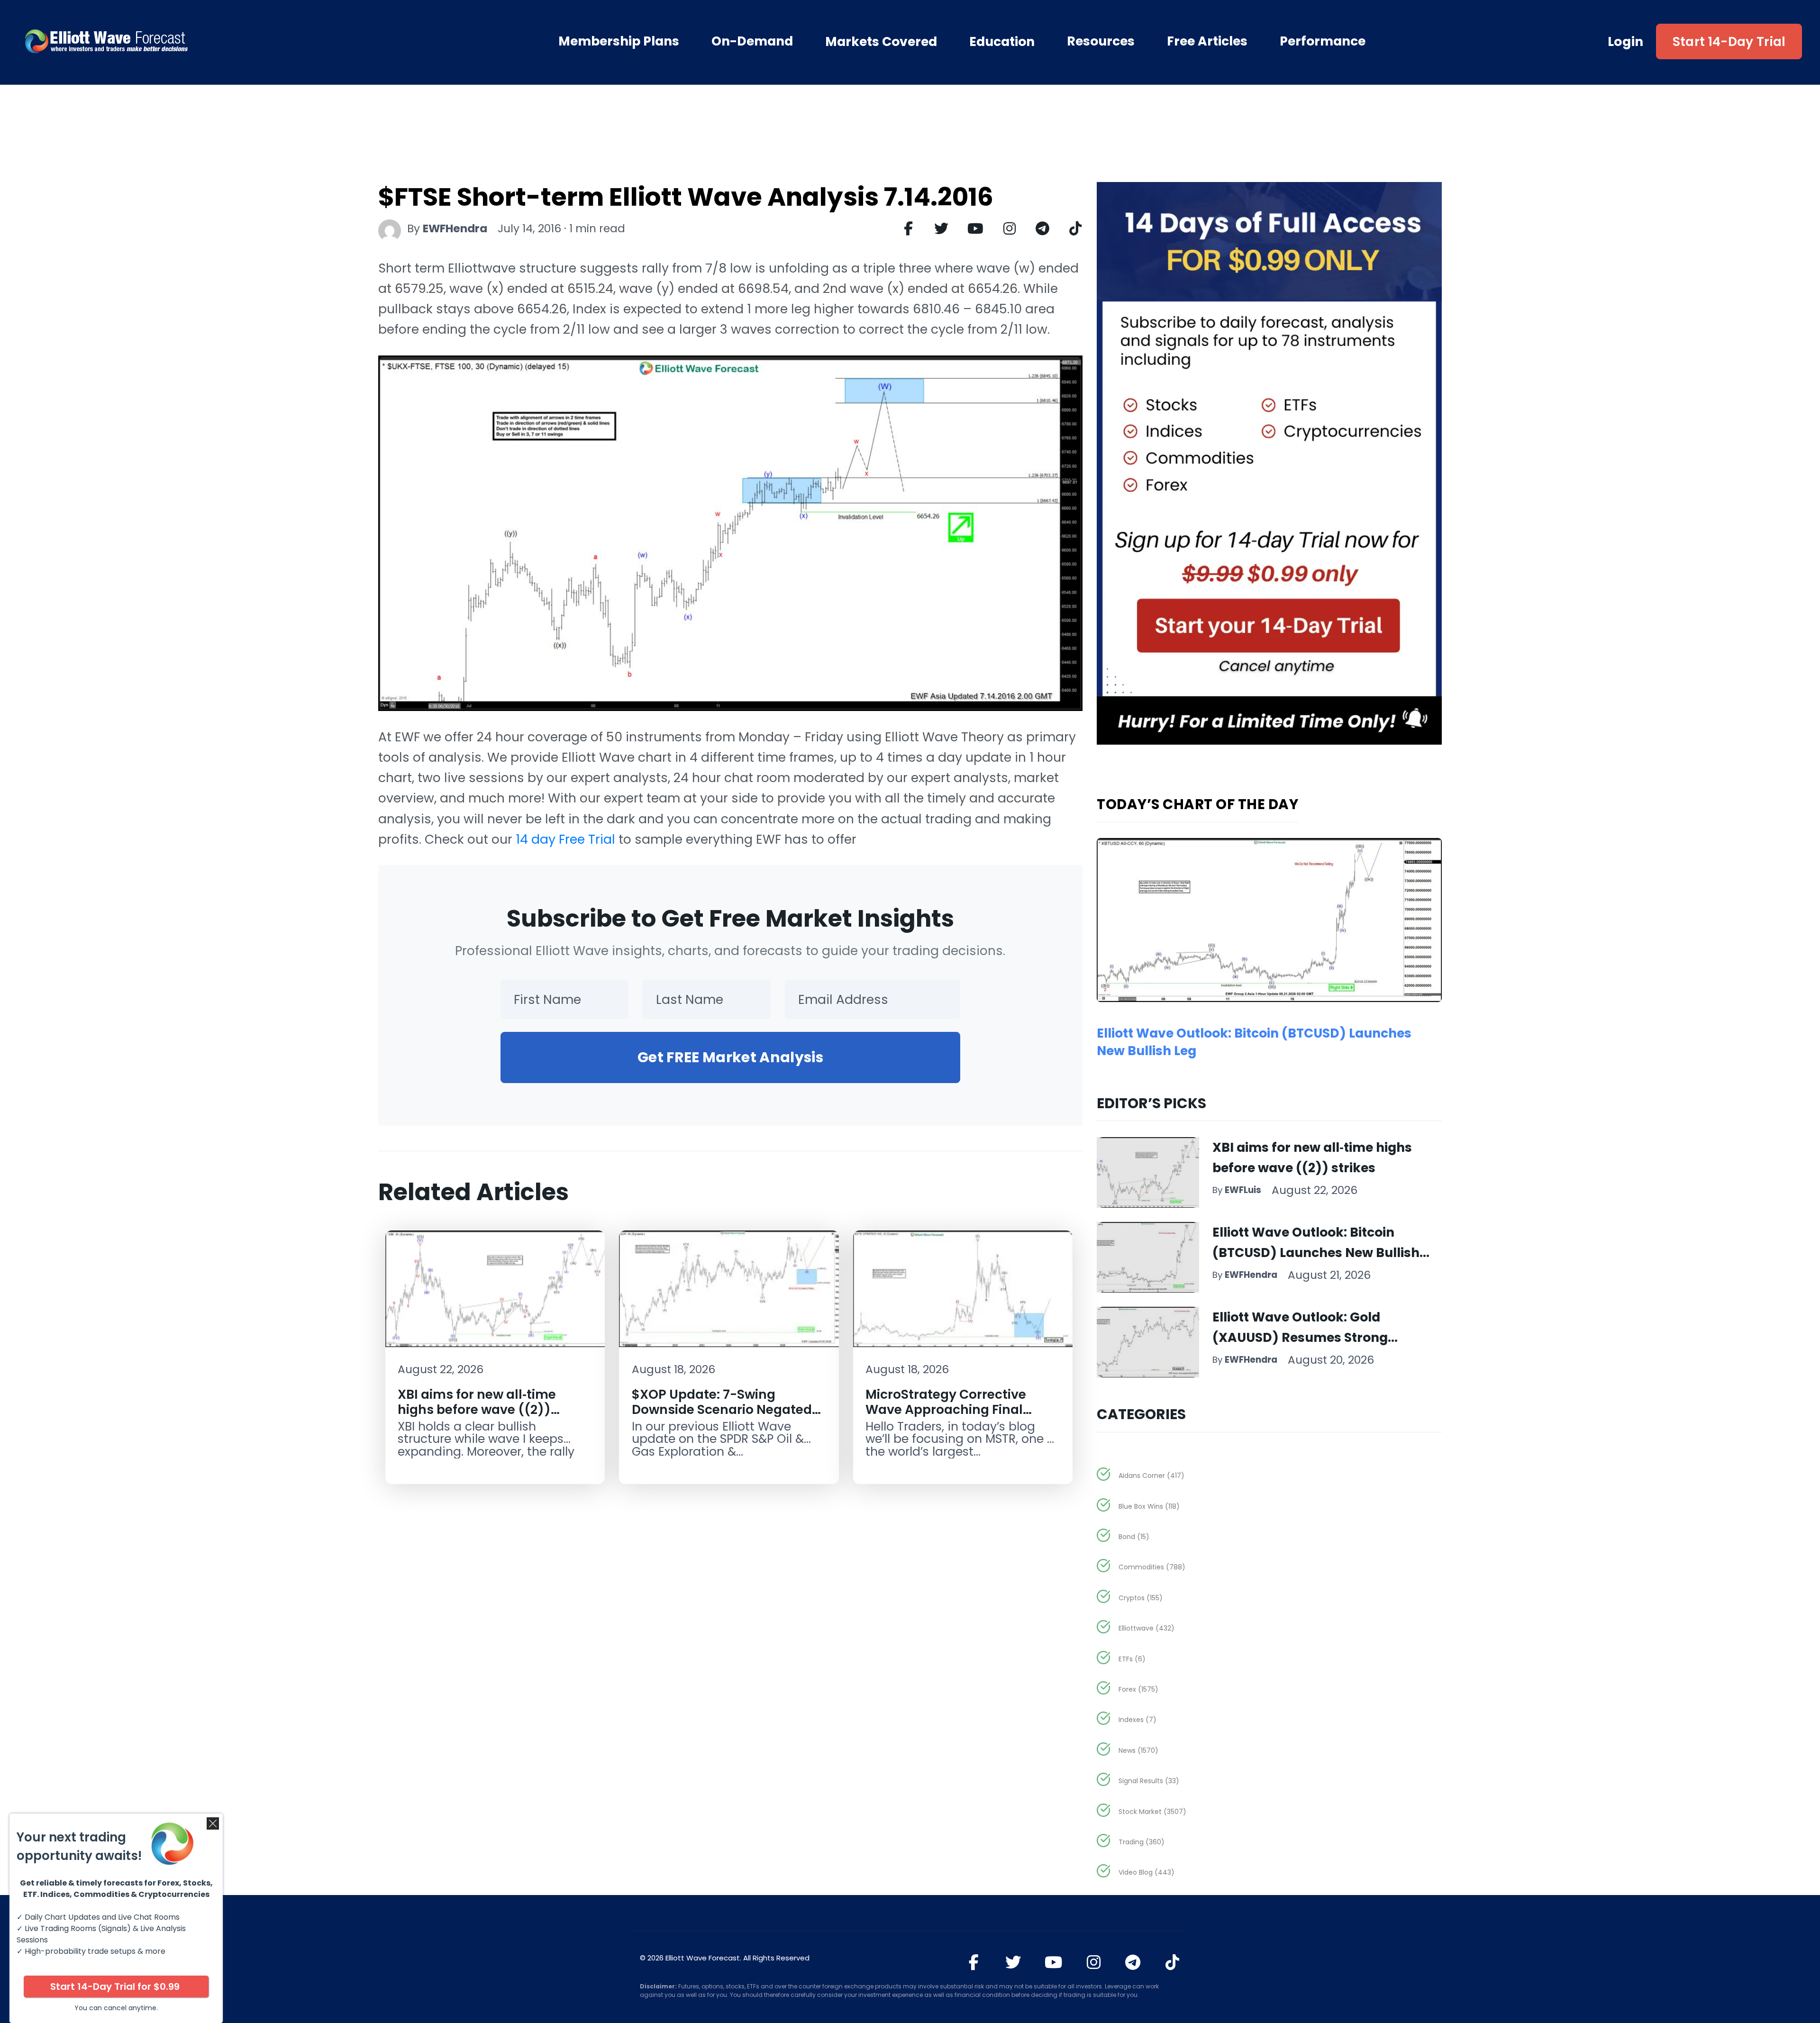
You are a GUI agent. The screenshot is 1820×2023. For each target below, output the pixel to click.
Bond (1134, 1537)
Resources (1101, 41)
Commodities (1152, 1567)
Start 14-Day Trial (1729, 41)
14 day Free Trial (565, 839)
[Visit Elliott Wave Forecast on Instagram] (1094, 1962)
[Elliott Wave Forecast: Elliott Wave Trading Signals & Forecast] (161, 41)
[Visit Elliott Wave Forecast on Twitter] (1013, 1962)
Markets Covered (881, 41)
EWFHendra (455, 228)
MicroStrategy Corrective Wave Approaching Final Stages (946, 1409)
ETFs (1132, 1659)
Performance (1323, 41)
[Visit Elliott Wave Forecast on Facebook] (974, 1962)
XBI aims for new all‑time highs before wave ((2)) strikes (477, 1409)
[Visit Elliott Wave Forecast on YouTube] (1053, 1962)
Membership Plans (619, 41)
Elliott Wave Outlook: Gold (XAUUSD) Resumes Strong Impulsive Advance (1300, 1337)
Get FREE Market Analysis (730, 1057)
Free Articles (1207, 41)
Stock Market (1152, 1812)
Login (1626, 41)
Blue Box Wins (1149, 1506)
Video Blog (1147, 1872)
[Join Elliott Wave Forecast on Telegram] (1133, 1962)
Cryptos (1141, 1598)
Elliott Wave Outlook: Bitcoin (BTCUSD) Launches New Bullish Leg (1316, 1253)
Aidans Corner (1151, 1476)
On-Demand (752, 41)
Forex (1138, 1689)
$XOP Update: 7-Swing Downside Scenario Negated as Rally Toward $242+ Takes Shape (724, 1417)
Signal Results (1149, 1781)
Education (1002, 41)
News (1138, 1750)
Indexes (1137, 1720)
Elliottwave (1147, 1628)
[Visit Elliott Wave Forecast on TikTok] (1172, 1962)
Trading (1142, 1842)
